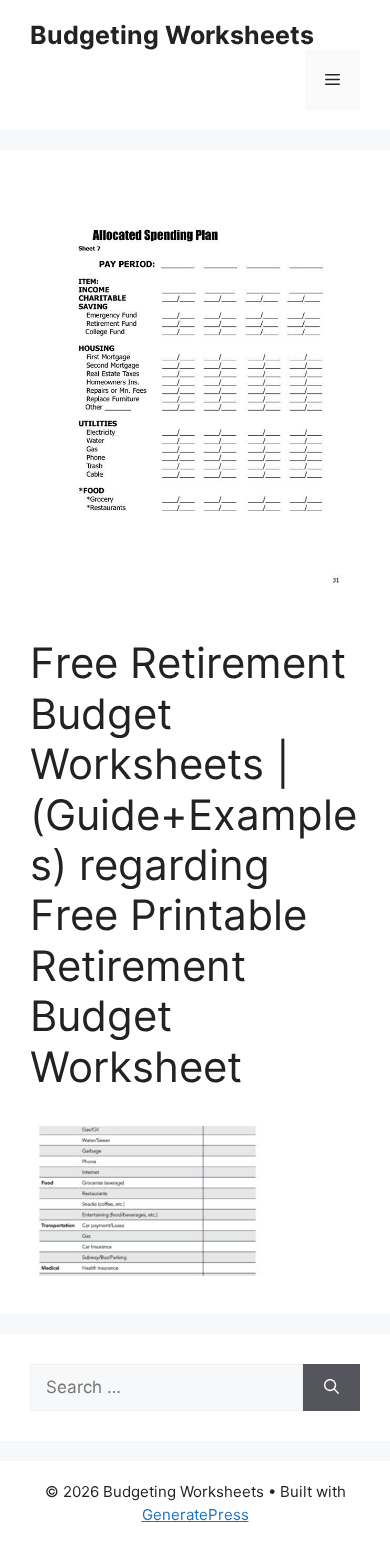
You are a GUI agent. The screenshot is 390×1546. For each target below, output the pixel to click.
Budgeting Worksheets (172, 35)
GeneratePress (195, 1514)
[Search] (331, 1388)
